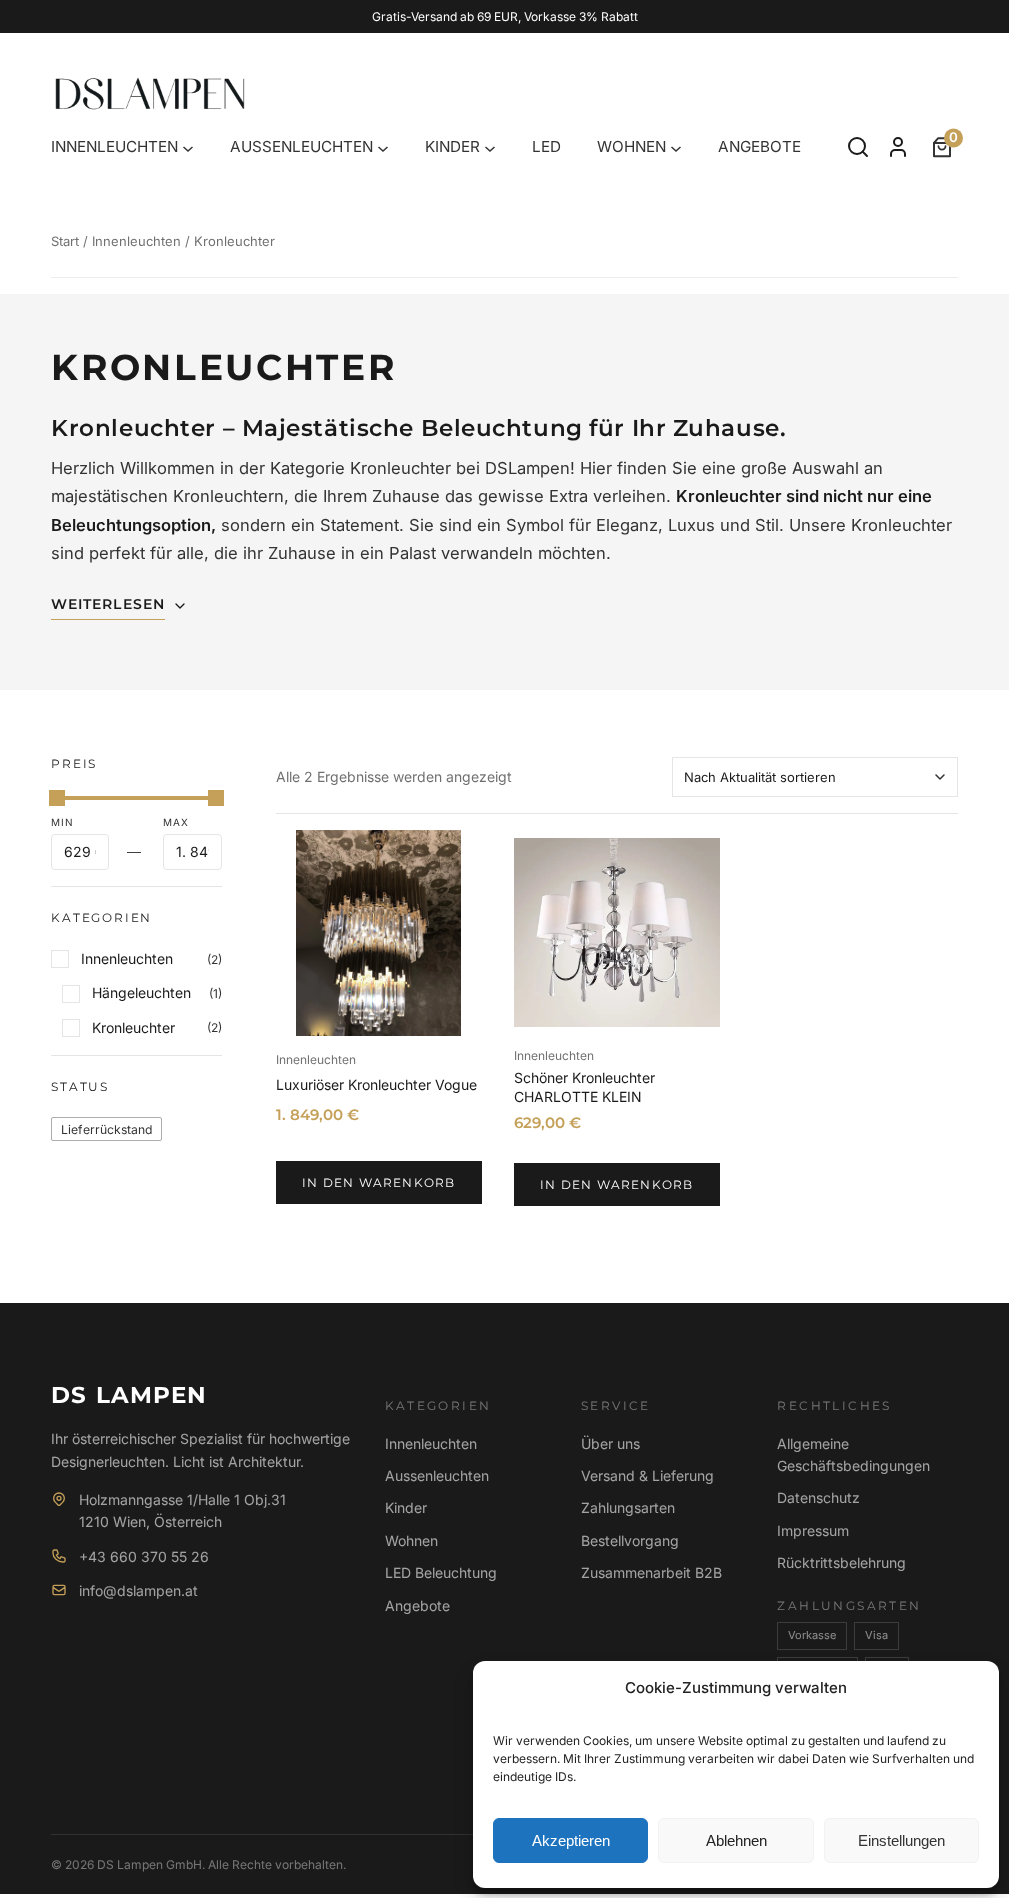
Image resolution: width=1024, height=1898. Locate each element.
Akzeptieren (571, 1840)
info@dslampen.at (138, 1590)
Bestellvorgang (630, 1540)
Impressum (813, 1530)
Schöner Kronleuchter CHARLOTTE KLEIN (584, 1087)
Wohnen (411, 1540)
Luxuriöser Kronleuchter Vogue (376, 1084)
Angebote (417, 1605)
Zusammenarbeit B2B (651, 1572)
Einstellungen (901, 1840)
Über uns (610, 1443)
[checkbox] (106, 1128)
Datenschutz (818, 1497)
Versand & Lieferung (647, 1475)
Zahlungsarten (628, 1507)
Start (65, 241)
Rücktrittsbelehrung (841, 1562)
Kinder (406, 1507)
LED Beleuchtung (441, 1572)
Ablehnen (736, 1840)
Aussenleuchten (437, 1475)
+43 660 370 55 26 (144, 1556)
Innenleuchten (136, 241)
